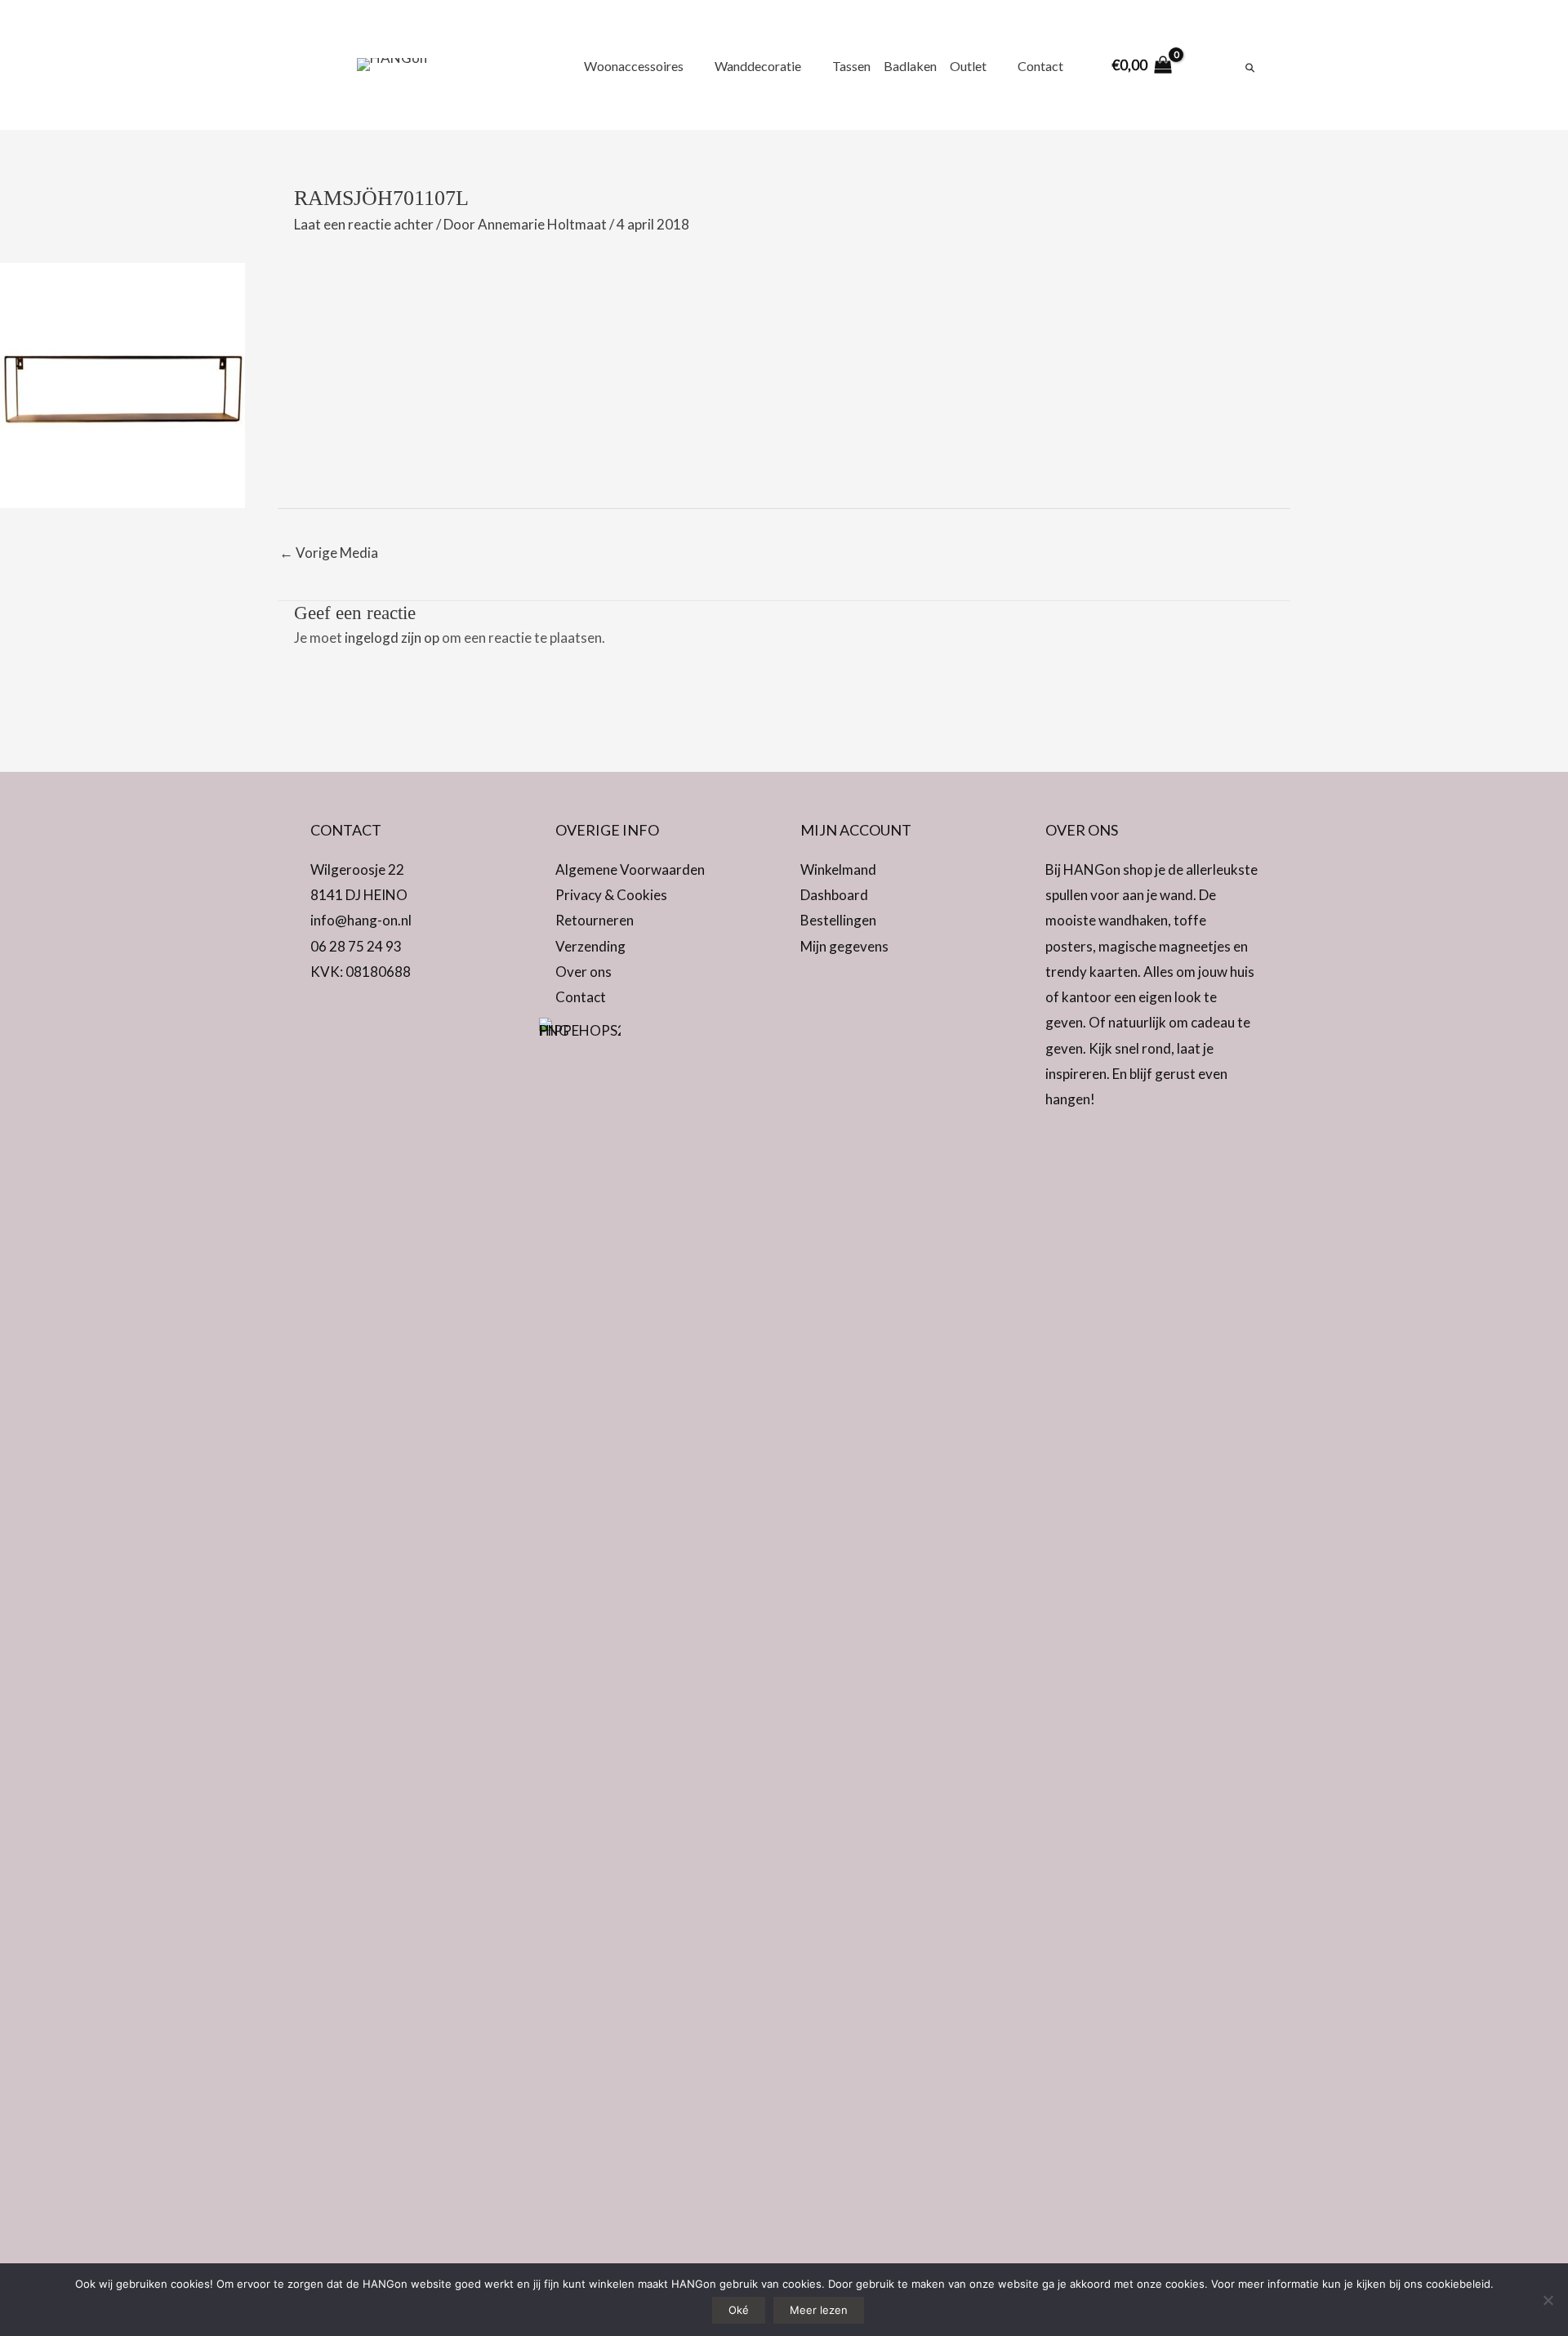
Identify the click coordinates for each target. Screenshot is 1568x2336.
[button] (327, 1017)
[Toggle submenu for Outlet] (996, 65)
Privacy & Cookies (611, 895)
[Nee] (1548, 2300)
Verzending (590, 946)
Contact (581, 997)
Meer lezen (819, 2310)
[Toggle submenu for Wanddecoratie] (810, 65)
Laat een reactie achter (364, 224)
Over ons (584, 972)
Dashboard (834, 895)
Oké (739, 2310)
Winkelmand (838, 869)
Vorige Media (329, 553)
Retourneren (595, 920)
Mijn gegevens (844, 946)
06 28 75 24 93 (356, 946)
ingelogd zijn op (392, 637)
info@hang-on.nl (361, 920)
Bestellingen (838, 920)
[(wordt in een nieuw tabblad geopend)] (580, 1628)
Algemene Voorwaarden (630, 869)
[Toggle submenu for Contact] (1072, 65)
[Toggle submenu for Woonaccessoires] (693, 65)
